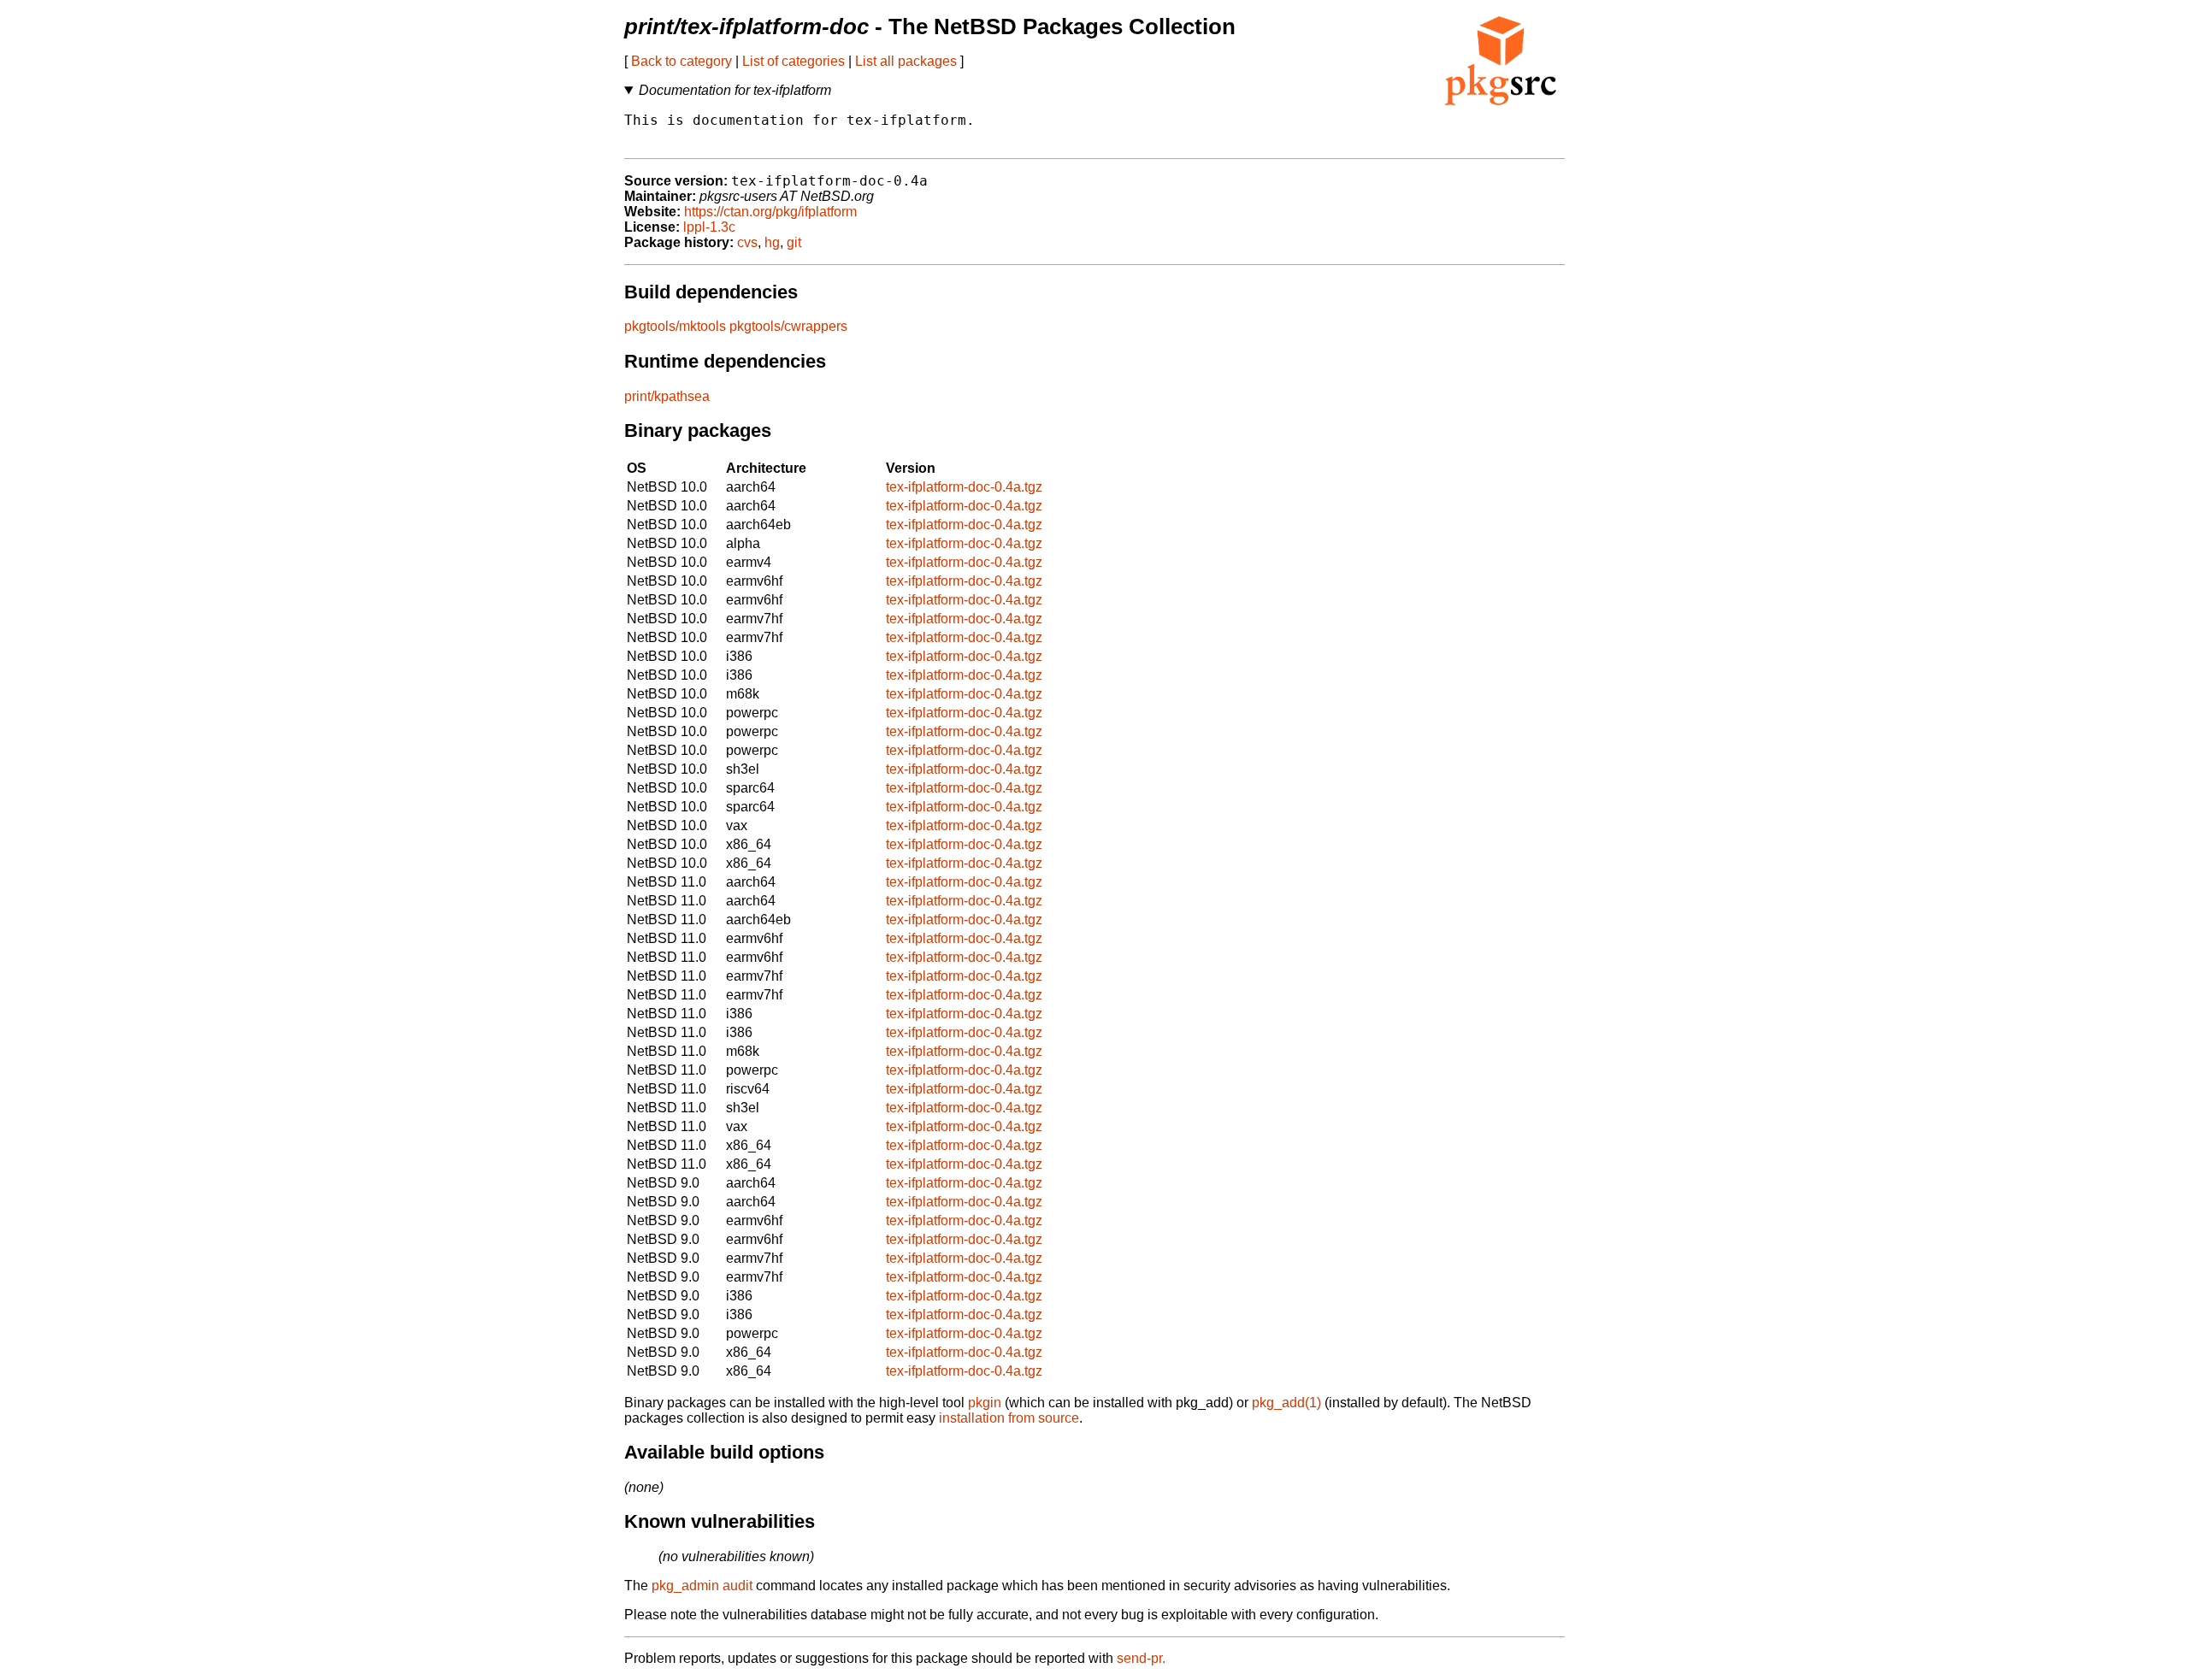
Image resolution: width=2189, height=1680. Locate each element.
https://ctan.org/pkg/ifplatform (770, 212)
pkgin (985, 1403)
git (794, 242)
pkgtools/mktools (675, 326)
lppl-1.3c (709, 227)
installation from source (1009, 1418)
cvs (747, 242)
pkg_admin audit (702, 1586)
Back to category (681, 61)
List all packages (906, 61)
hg (772, 242)
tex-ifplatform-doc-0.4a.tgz (964, 487)
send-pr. (1141, 1658)
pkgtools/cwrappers (788, 326)
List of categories (794, 61)
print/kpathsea (667, 396)
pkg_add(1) (1286, 1403)
